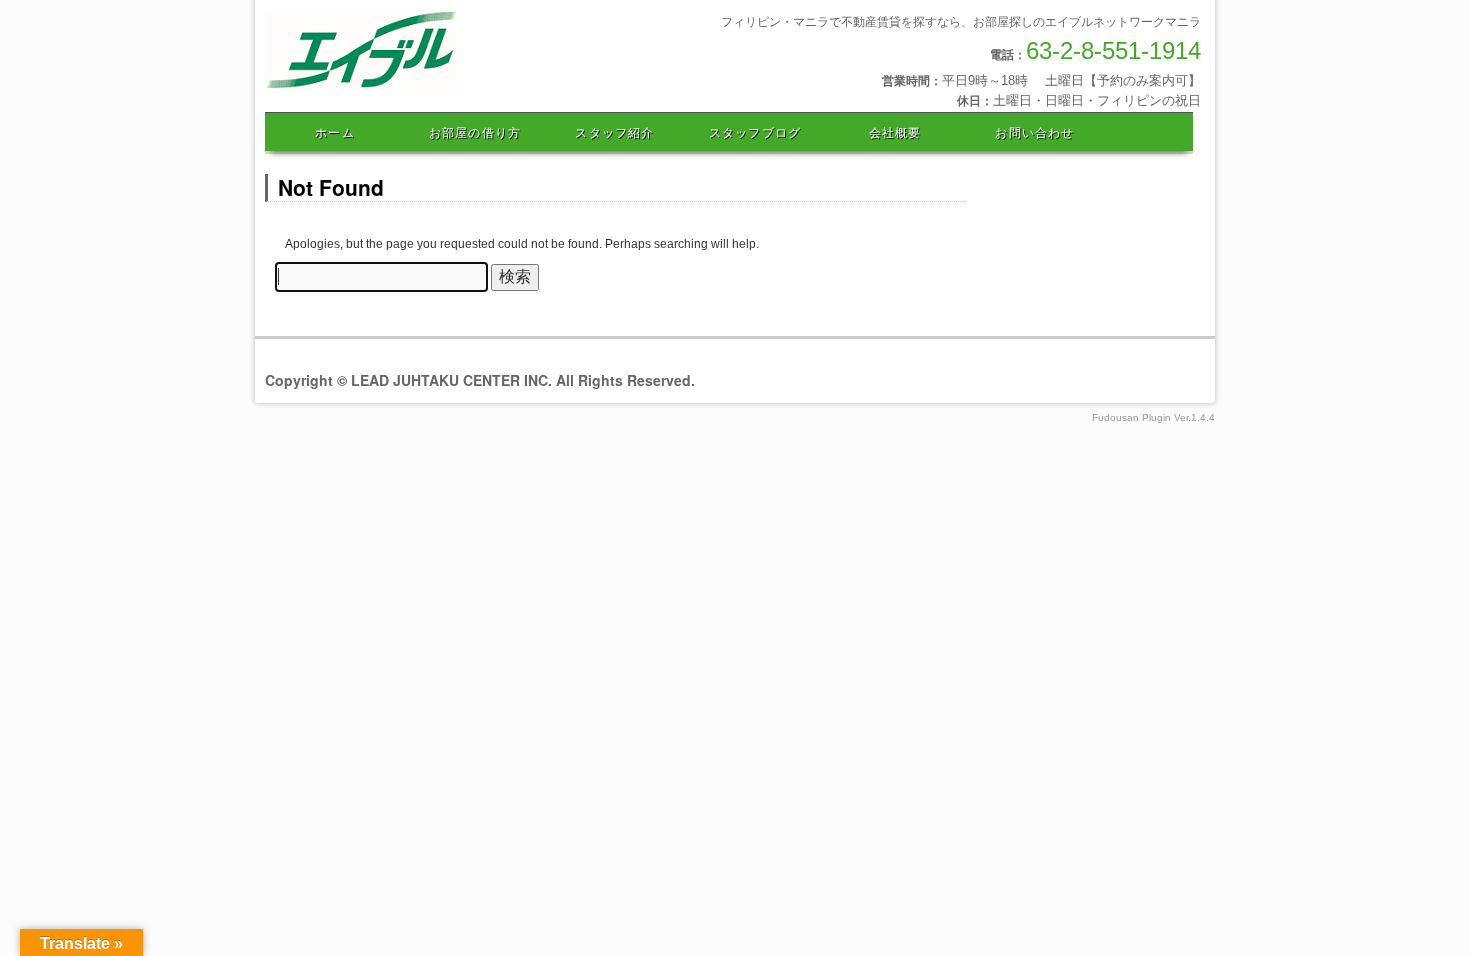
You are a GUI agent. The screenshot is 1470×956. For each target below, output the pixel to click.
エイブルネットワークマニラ (453, 87)
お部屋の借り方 (475, 131)
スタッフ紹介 (614, 131)
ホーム (335, 131)
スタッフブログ (755, 131)
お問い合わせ (1034, 131)
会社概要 (895, 131)
